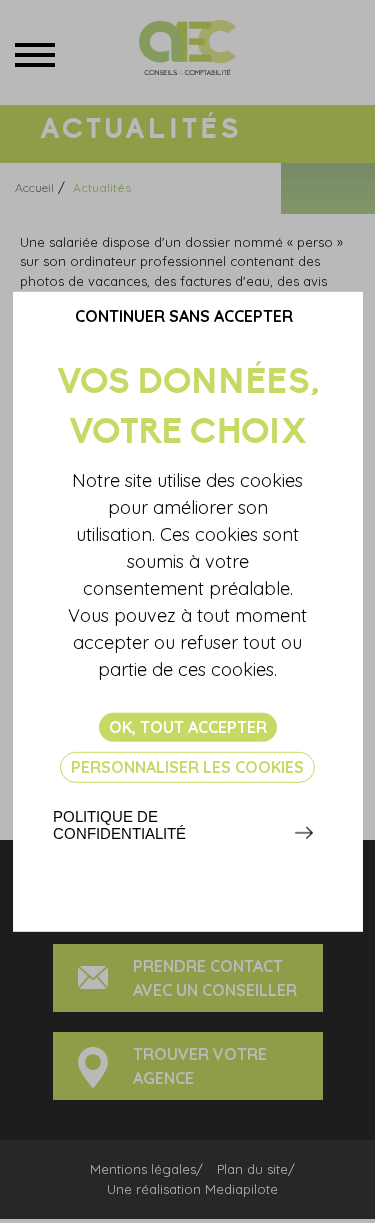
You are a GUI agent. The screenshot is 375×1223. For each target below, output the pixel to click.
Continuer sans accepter (184, 315)
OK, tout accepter (188, 726)
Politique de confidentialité (119, 825)
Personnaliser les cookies (187, 767)
